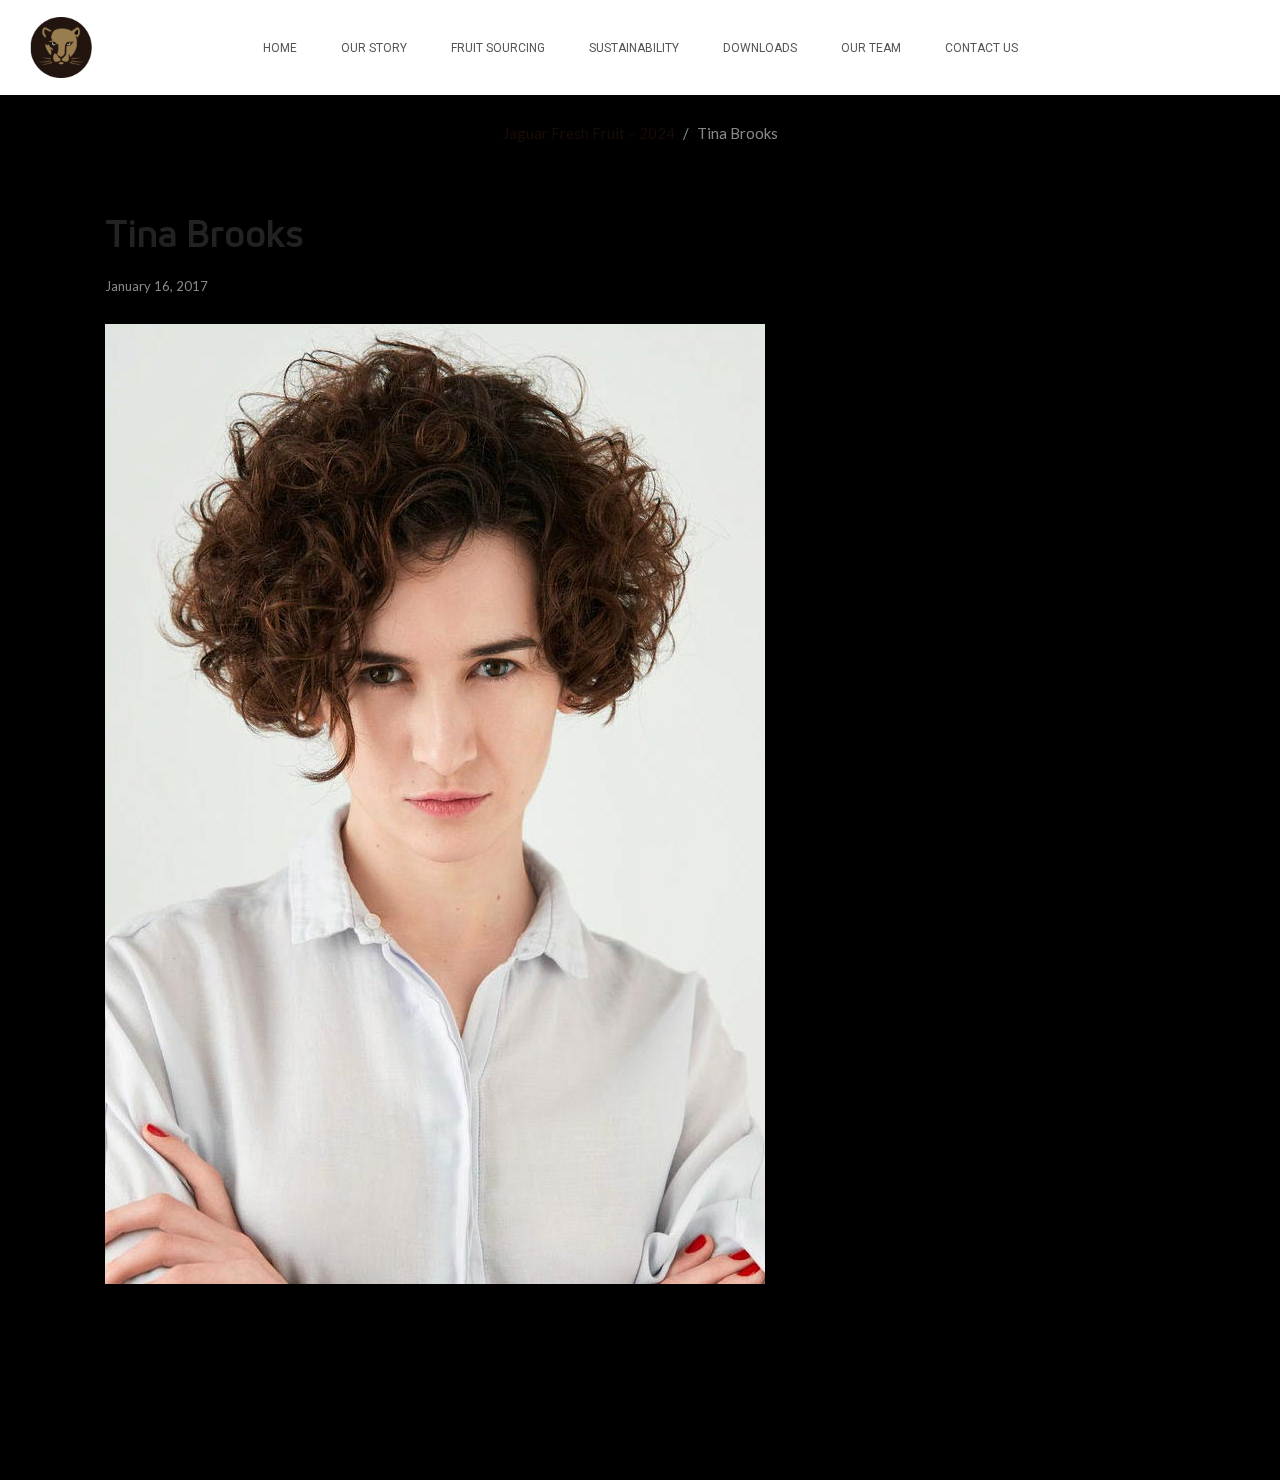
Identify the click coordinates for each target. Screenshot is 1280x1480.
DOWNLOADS (760, 48)
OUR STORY (374, 48)
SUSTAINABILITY (634, 48)
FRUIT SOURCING (498, 48)
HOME (280, 48)
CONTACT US (981, 48)
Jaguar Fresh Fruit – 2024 (589, 133)
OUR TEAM (871, 48)
